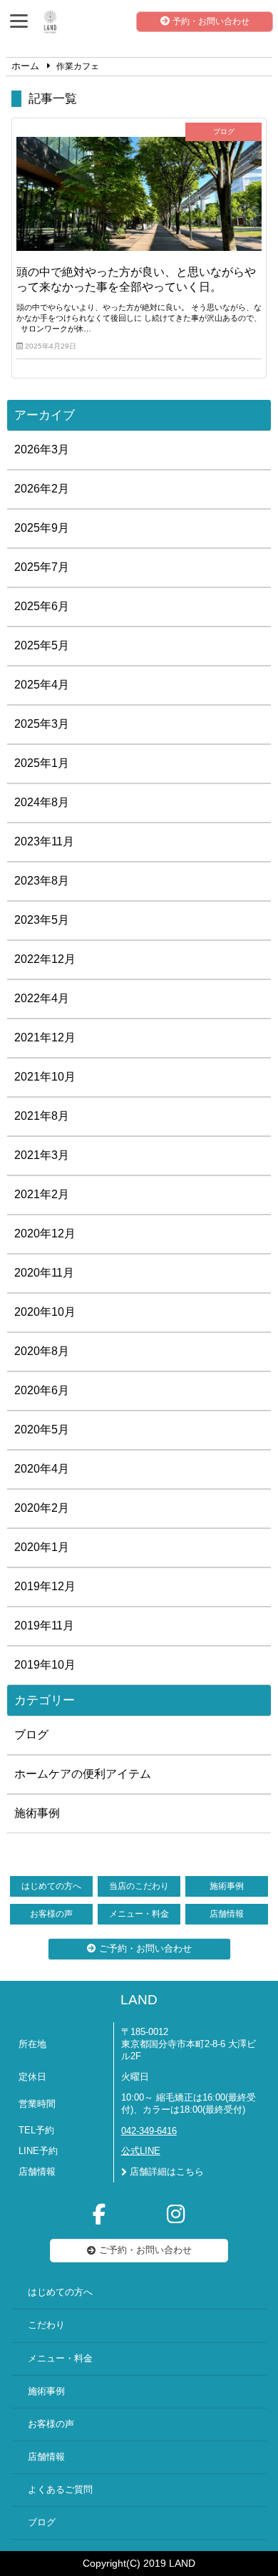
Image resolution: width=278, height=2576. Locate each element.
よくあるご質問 (60, 2490)
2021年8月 (42, 1116)
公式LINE (141, 2151)
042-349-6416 (149, 2131)
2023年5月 (42, 920)
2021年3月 (42, 1155)
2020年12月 (45, 1233)
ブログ (31, 1735)
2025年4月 (42, 685)
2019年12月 (45, 1586)
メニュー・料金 (139, 1914)
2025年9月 (42, 528)
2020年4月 (42, 1469)
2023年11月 (44, 841)
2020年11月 (44, 1273)
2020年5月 (42, 1429)
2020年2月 (42, 1508)
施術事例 (37, 1813)
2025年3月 (42, 724)
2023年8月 (42, 881)
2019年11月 (44, 1626)
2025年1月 (42, 763)
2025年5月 (42, 645)
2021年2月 (42, 1194)
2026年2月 (42, 489)
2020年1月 (42, 1547)
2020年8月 (42, 1351)
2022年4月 (42, 998)
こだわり (46, 2325)
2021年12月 (45, 1037)
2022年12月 (45, 959)
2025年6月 (42, 606)
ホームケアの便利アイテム (83, 1774)
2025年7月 (42, 567)
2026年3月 (42, 449)
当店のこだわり (139, 1886)
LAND (139, 2000)
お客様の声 (51, 1914)
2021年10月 (45, 1077)
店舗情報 (227, 1914)
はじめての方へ (51, 1886)
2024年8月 (42, 802)
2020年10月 (45, 1312)
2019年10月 (45, 1665)
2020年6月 (42, 1390)
